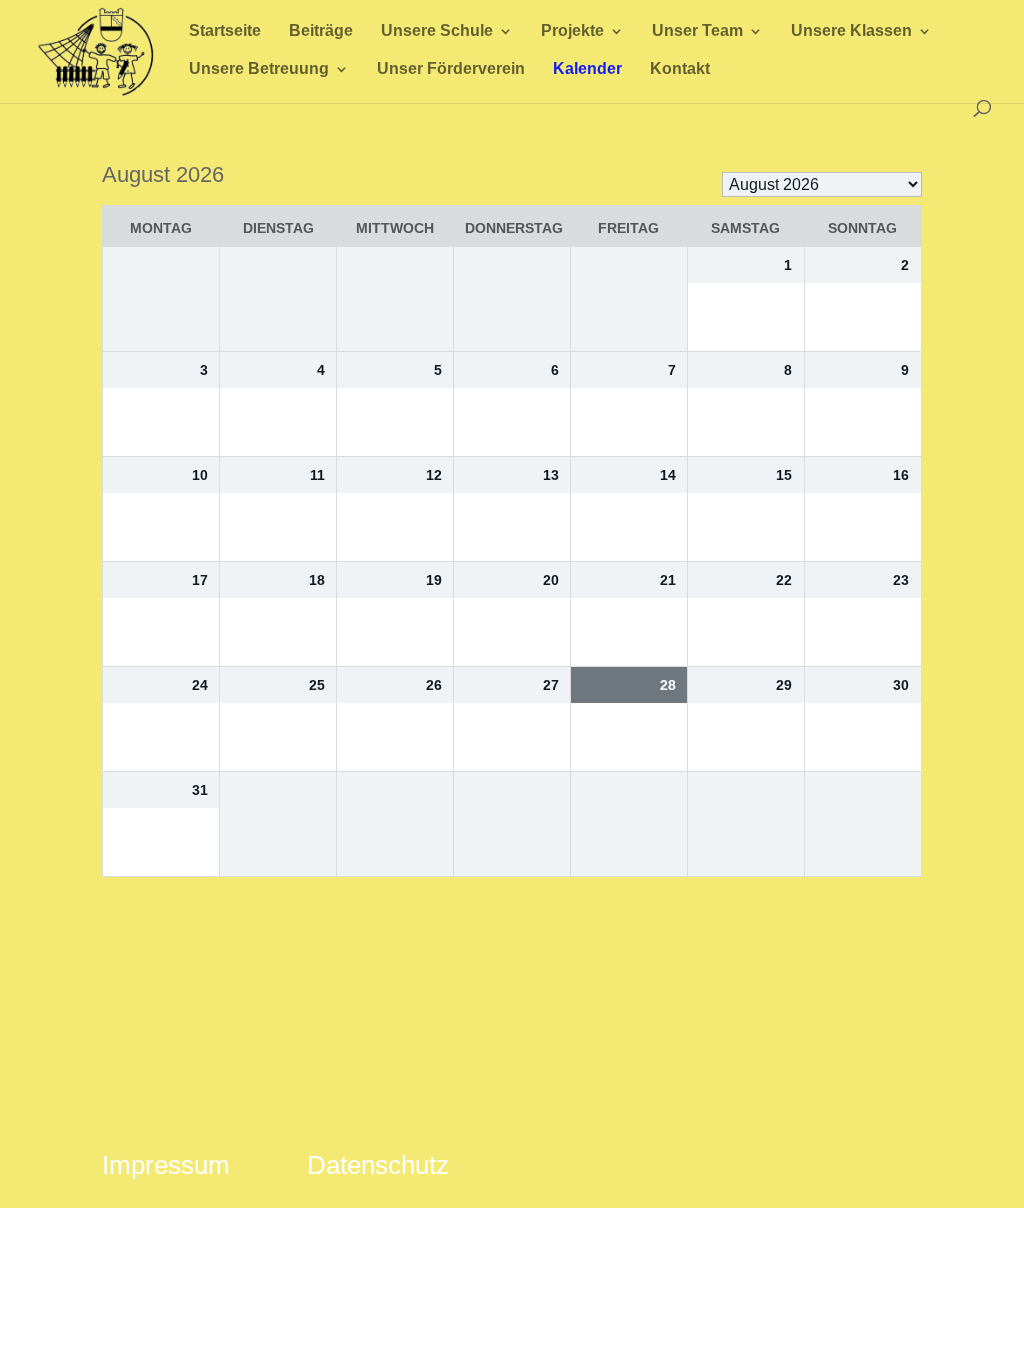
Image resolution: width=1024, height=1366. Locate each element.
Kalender (587, 69)
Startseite (225, 31)
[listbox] (822, 184)
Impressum (166, 1165)
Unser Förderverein (451, 69)
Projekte (572, 31)
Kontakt (680, 69)
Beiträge (321, 31)
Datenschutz (378, 1165)
